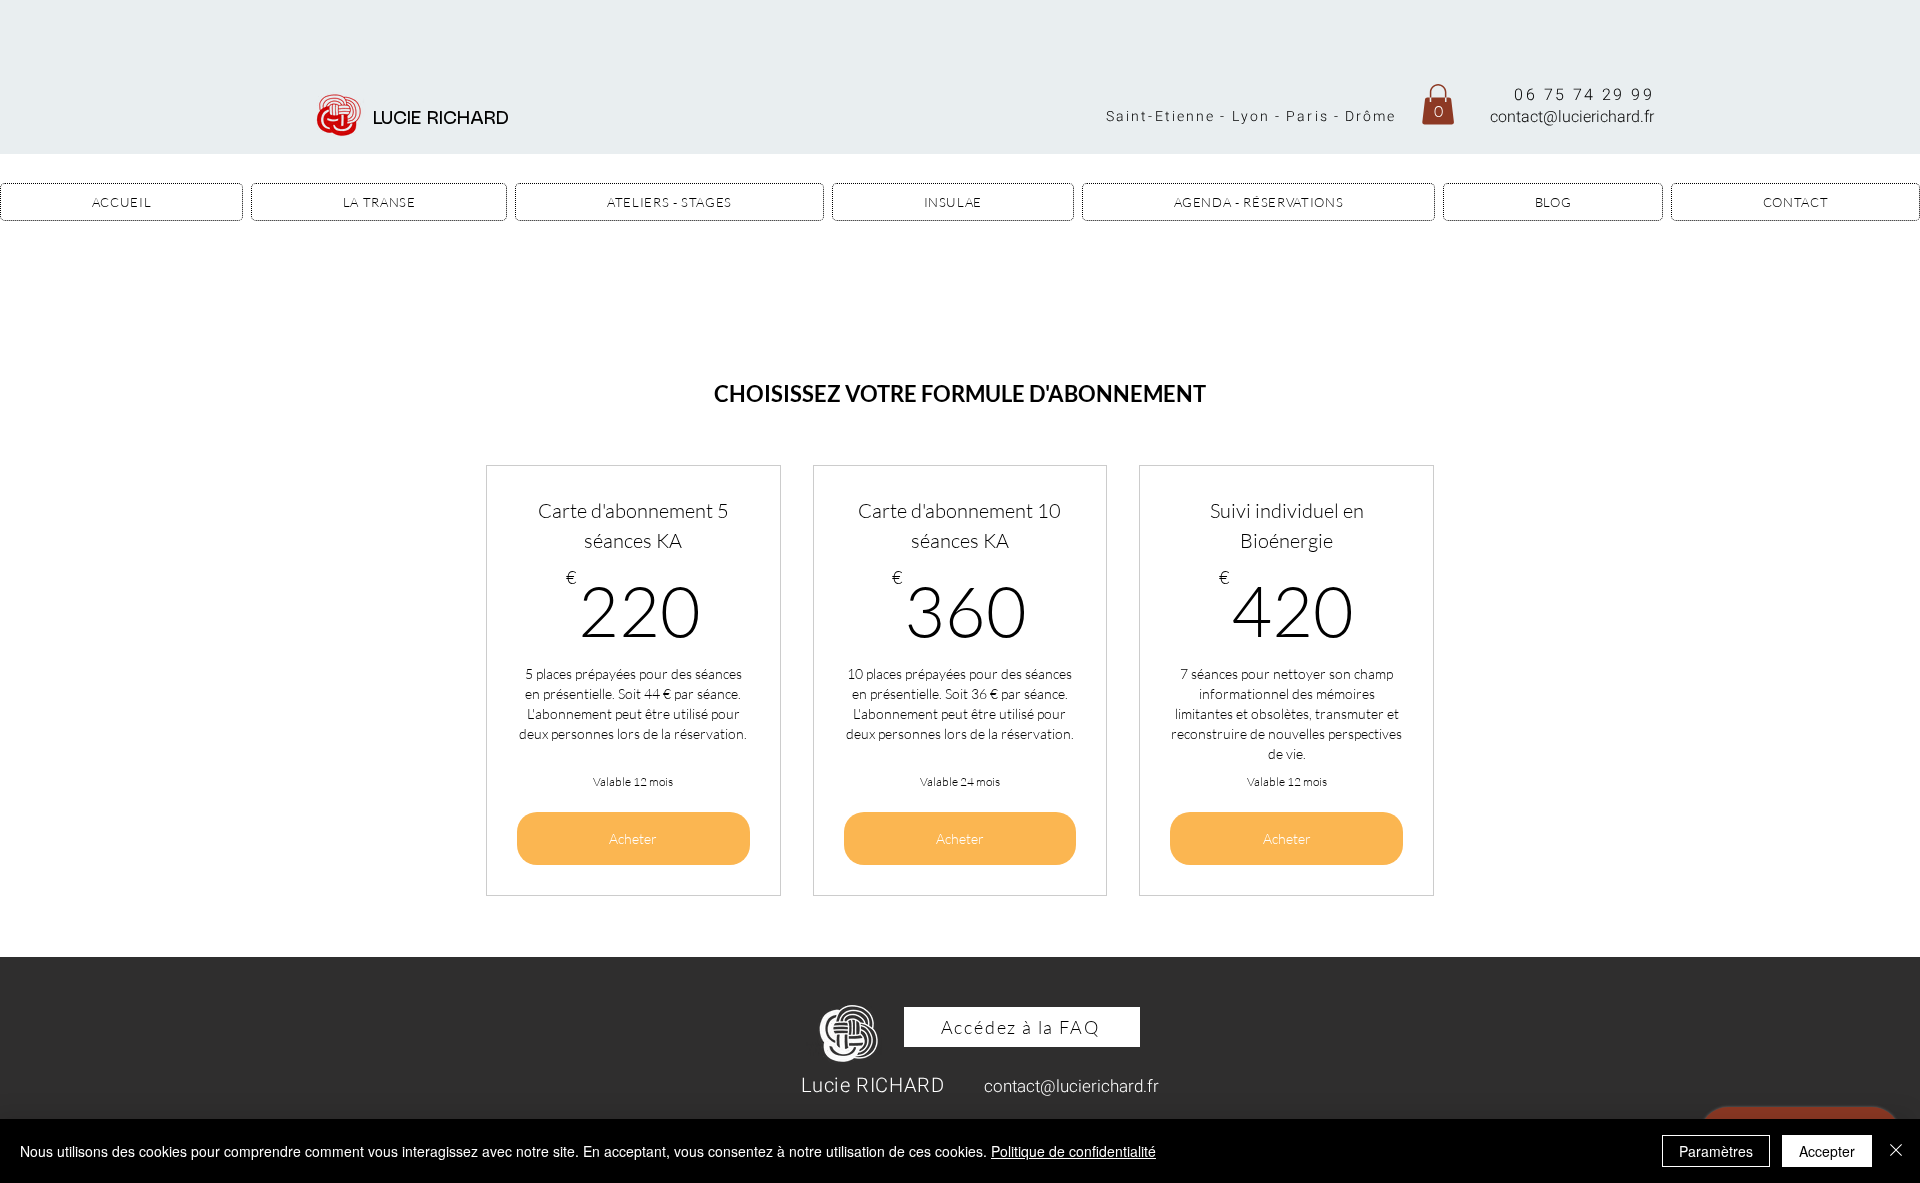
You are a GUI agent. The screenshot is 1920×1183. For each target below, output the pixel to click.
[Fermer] (1896, 1151)
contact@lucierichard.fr (1572, 117)
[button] (1438, 104)
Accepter (1827, 1151)
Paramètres (1716, 1151)
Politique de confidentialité (1073, 1151)
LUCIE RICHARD (447, 119)
